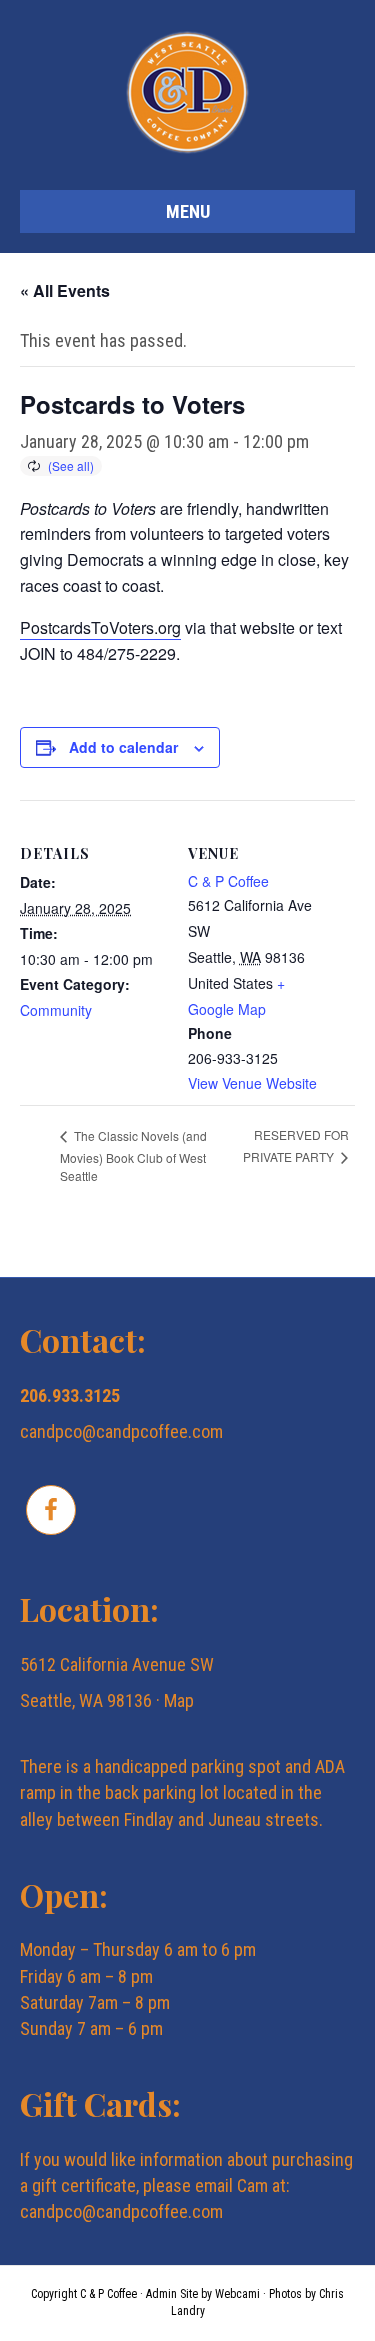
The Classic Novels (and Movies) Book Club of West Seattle (133, 1155)
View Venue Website (252, 1083)
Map (179, 1700)
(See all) (71, 465)
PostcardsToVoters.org (100, 627)
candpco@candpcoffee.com (121, 1431)
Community (56, 1010)
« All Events (65, 290)
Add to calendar (123, 747)
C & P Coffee (228, 881)
